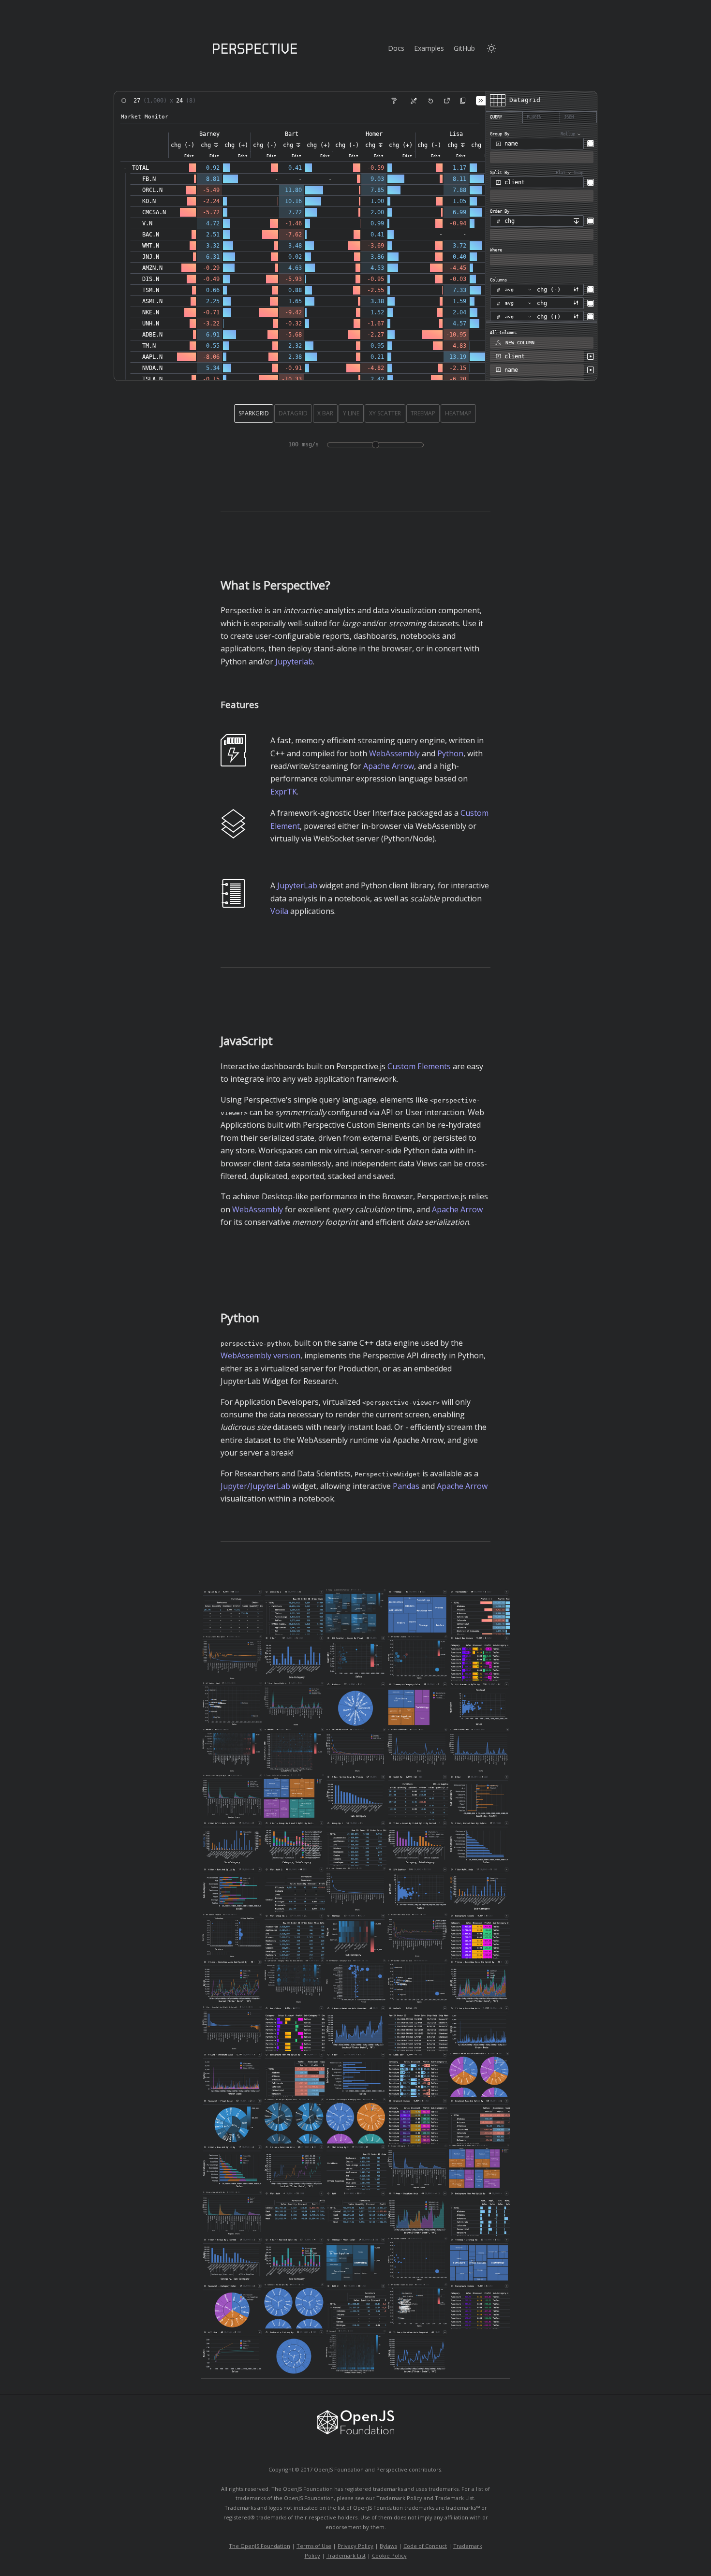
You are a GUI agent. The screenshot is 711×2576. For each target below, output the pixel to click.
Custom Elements (419, 1066)
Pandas (406, 1486)
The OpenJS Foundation (259, 2546)
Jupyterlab (294, 662)
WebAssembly (394, 753)
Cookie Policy (389, 2555)
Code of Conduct (425, 2546)
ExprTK (284, 792)
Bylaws (388, 2546)
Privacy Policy (355, 2546)
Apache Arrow (389, 766)
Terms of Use (314, 2546)
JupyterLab (297, 885)
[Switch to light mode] (491, 48)
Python (450, 753)
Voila (279, 911)
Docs (396, 48)
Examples (429, 48)
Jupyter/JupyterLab (255, 1486)
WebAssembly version (260, 1355)
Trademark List (346, 2555)
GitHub (464, 48)
